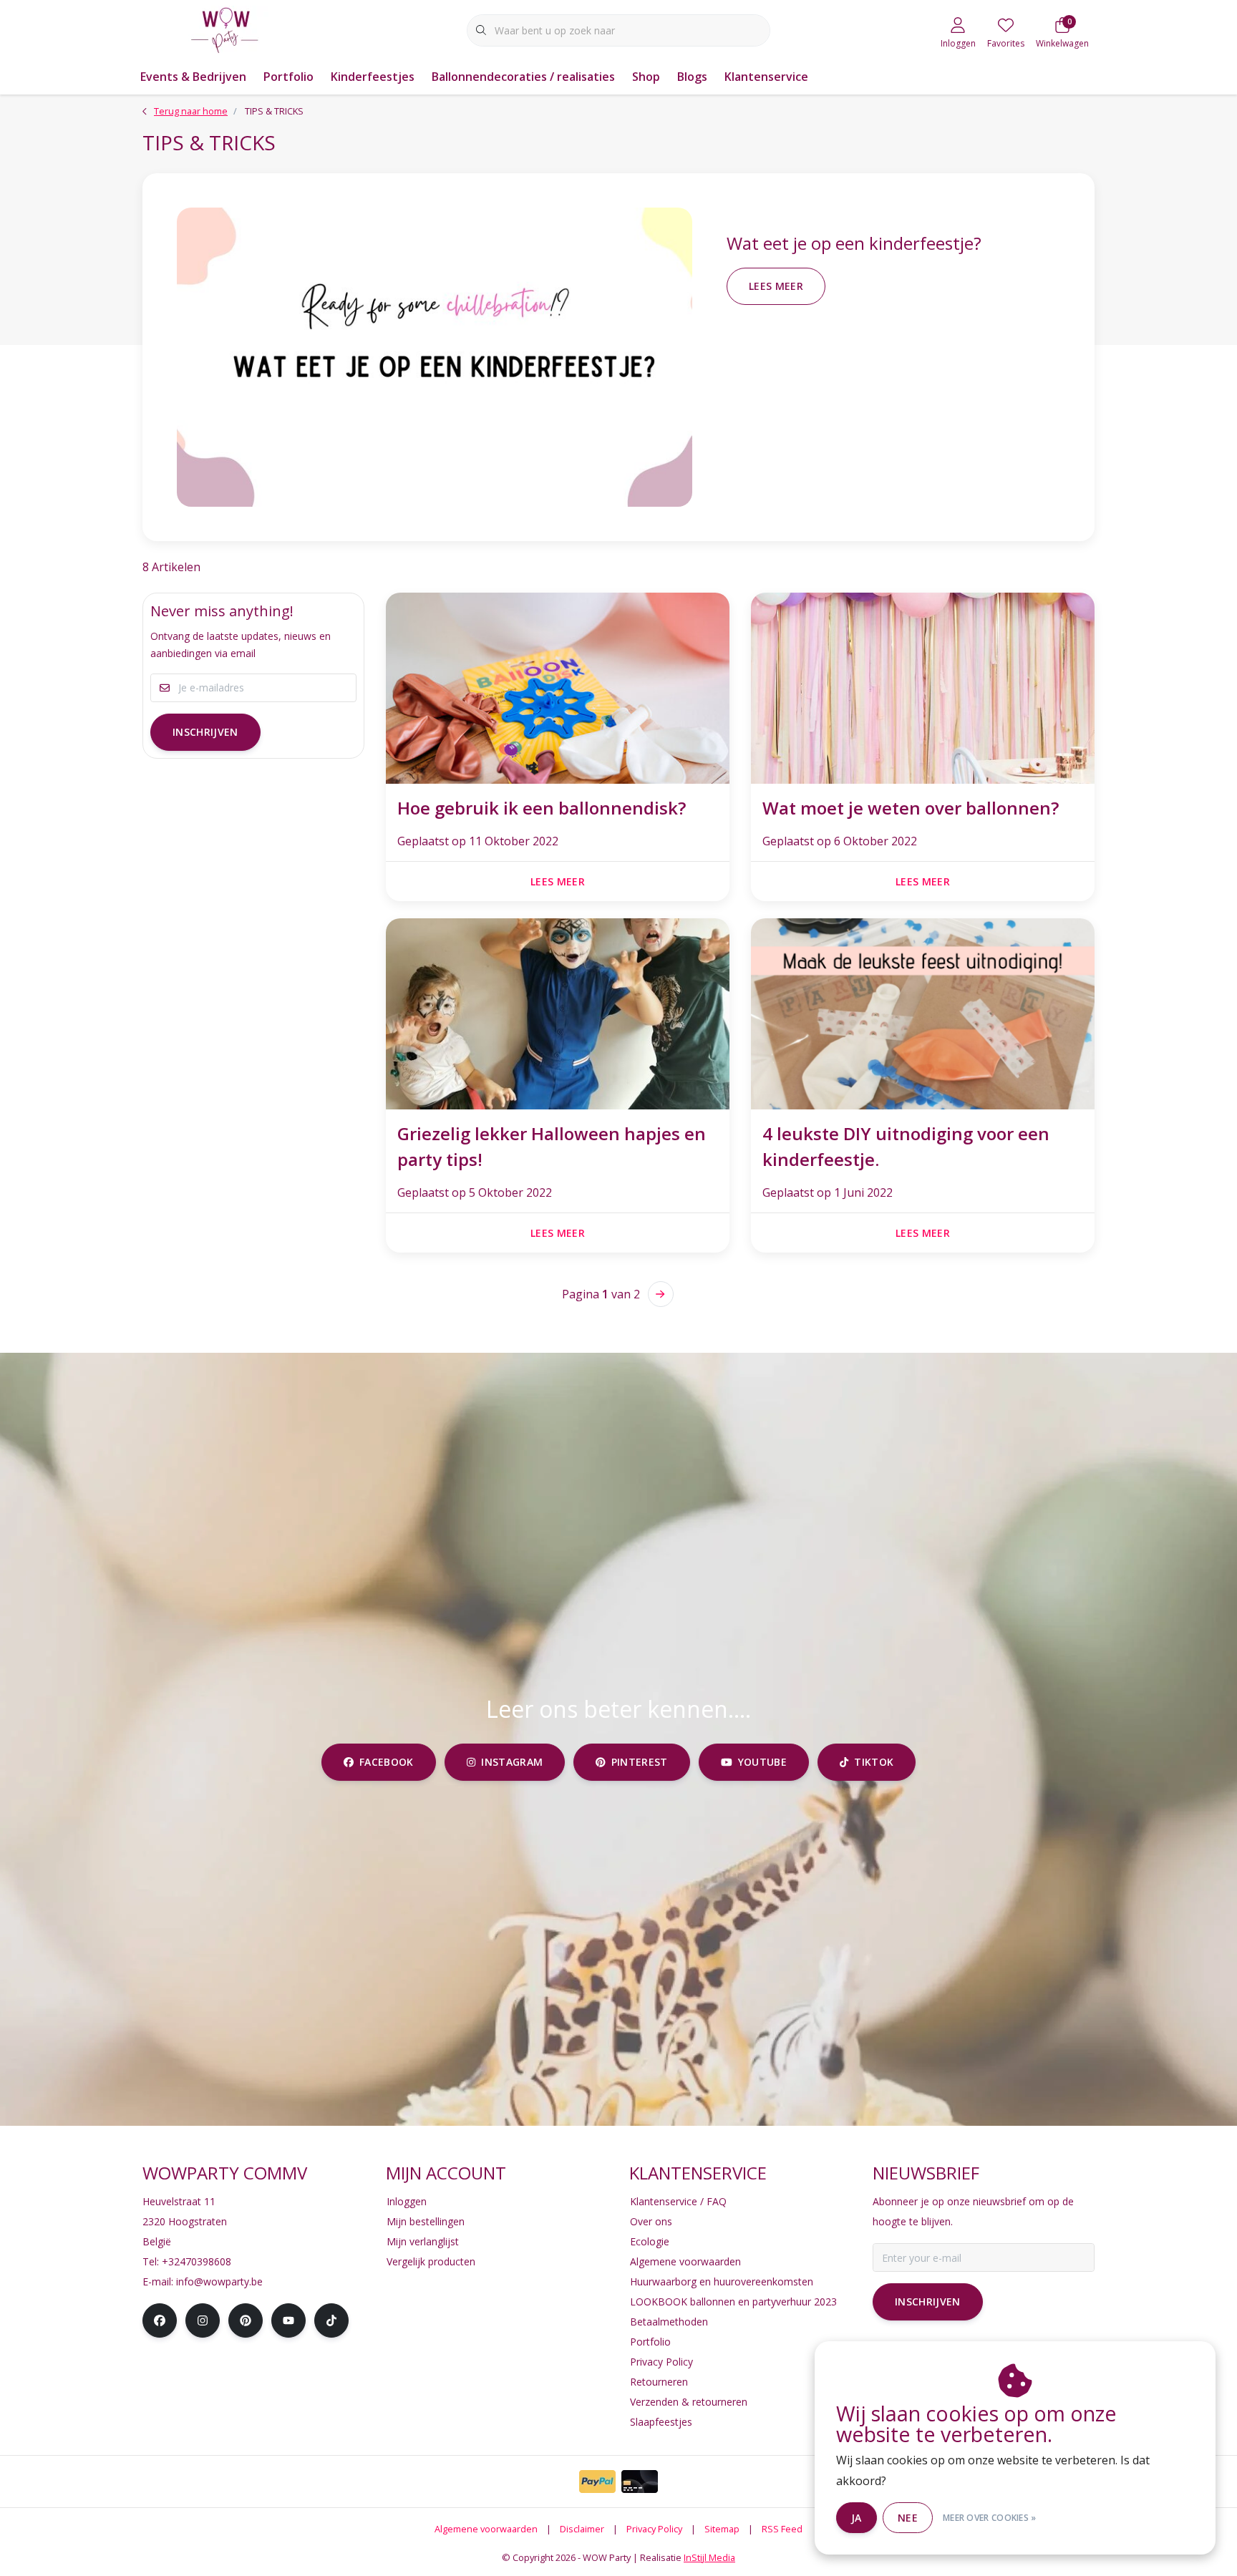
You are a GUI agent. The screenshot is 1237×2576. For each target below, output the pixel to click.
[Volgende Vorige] (661, 1294)
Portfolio (288, 77)
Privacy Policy (654, 2529)
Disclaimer (582, 2529)
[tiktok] (331, 2320)
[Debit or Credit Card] (640, 2482)
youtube (762, 1762)
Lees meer (776, 286)
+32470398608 (197, 2261)
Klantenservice (766, 77)
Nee (908, 2518)
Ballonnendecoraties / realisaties (523, 77)
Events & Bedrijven (193, 77)
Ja (857, 2518)
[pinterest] (246, 2320)
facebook (387, 1762)
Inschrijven (205, 732)
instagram (512, 1762)
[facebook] (160, 2320)
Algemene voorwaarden (486, 2529)
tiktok (874, 1762)
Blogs (692, 77)
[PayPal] (597, 2482)
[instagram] (203, 2320)
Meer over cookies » (990, 2518)
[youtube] (288, 2320)
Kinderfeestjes (373, 77)
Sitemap (722, 2529)
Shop (646, 77)
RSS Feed (782, 2529)
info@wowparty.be (219, 2281)
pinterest (640, 1762)
